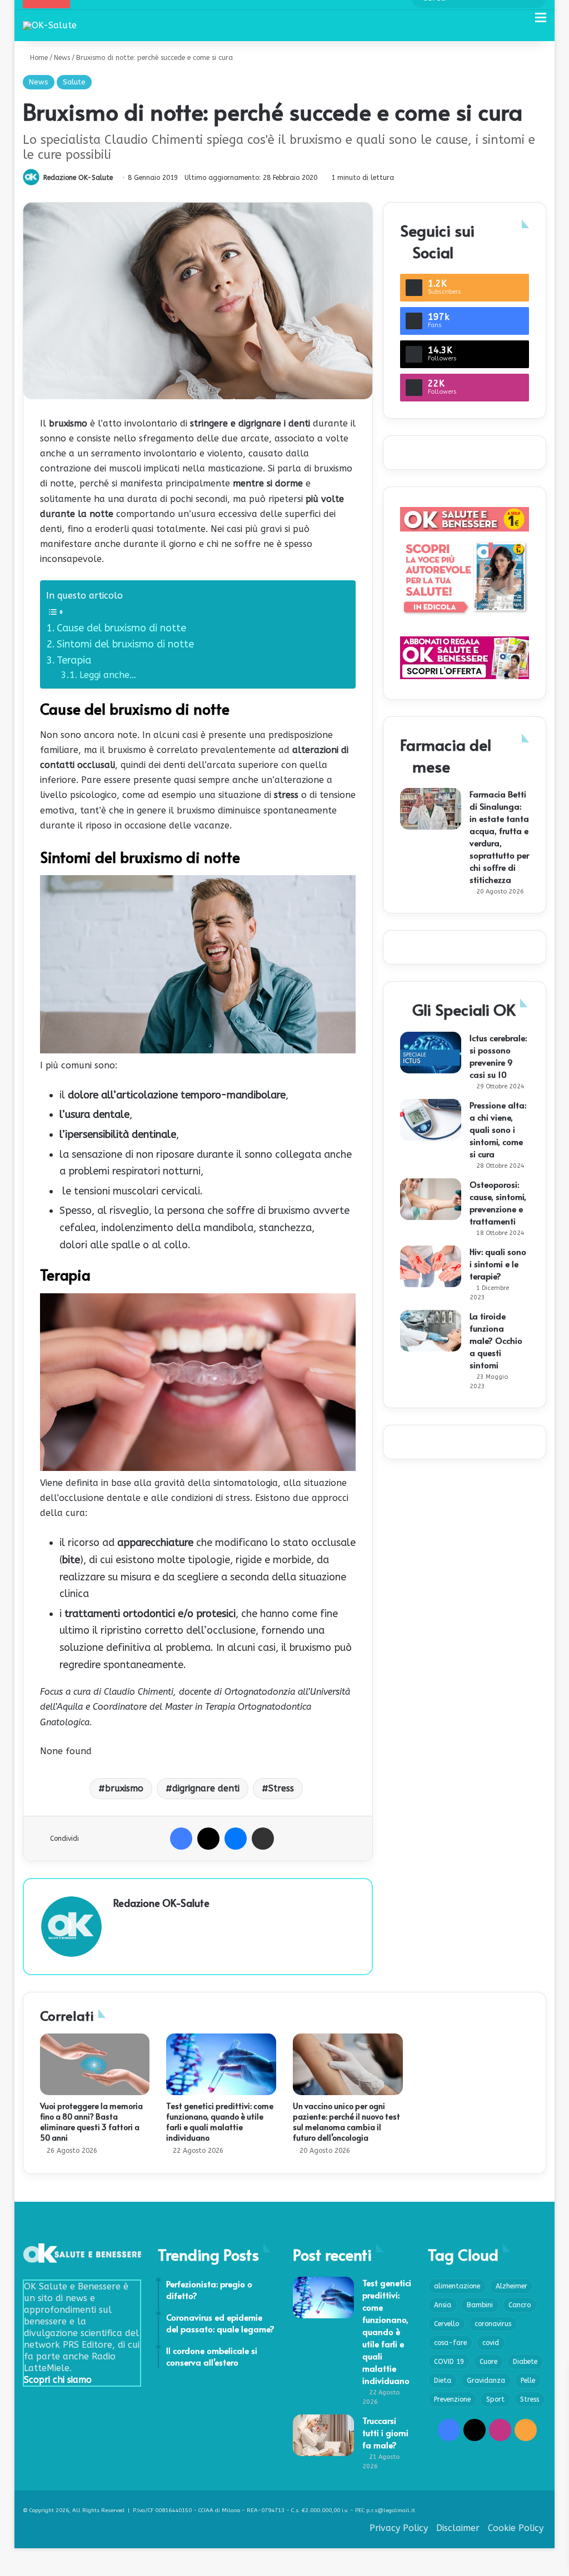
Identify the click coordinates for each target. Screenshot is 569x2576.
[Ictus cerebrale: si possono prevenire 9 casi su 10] (431, 1053)
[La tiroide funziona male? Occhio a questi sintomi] (431, 1331)
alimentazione (457, 2286)
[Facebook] (181, 1839)
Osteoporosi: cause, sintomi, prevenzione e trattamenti (498, 1202)
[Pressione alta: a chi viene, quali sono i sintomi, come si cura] (431, 1120)
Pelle (528, 2381)
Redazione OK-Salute (78, 178)
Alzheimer (511, 2286)
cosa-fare (450, 2343)
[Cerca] (521, 22)
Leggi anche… (108, 675)
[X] (208, 1839)
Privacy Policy (399, 2528)
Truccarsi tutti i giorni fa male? (385, 2432)
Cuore (488, 2362)
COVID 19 (449, 2362)
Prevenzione (452, 2399)
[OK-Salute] (50, 25)
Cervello (446, 2324)
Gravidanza (486, 2381)
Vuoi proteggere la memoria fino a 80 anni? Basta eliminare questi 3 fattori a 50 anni (91, 2122)
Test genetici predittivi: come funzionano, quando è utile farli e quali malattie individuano (220, 2122)
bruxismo (124, 1788)
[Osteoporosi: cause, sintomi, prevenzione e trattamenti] (431, 1199)
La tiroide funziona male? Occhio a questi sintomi (496, 1340)
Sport (495, 2399)
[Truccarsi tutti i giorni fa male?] (323, 2435)
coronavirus (493, 2324)
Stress (281, 1788)
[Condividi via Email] (263, 1839)
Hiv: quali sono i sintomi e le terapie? (498, 1264)
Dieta (443, 2381)
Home (38, 58)
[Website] (120, 1922)
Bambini (480, 2305)
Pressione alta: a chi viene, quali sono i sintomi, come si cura (498, 1129)
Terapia (74, 660)
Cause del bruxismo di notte (121, 628)
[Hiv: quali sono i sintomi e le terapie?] (431, 1266)
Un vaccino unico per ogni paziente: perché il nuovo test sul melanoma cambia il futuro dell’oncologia (346, 2122)
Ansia (443, 2305)
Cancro (520, 2305)
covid (491, 2343)
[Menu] (541, 22)
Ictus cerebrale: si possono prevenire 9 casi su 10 (498, 1056)
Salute (74, 82)
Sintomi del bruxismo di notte (125, 644)
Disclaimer (458, 2528)
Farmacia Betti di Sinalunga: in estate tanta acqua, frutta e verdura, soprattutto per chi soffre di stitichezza (499, 837)
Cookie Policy (516, 2528)
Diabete (525, 2362)
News (62, 58)
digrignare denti (206, 1788)
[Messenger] (236, 1839)
